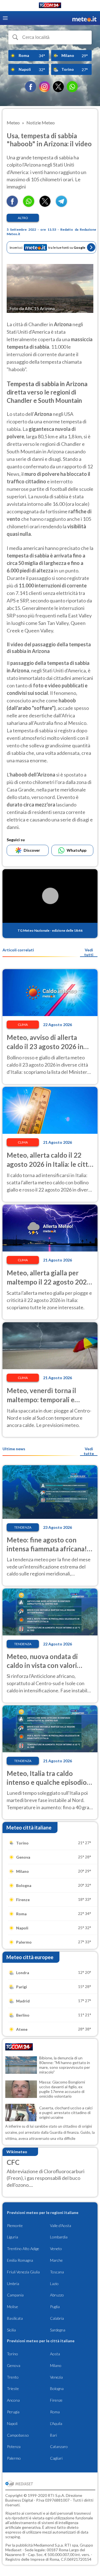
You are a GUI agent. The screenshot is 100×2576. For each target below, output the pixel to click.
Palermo (14, 2458)
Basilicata (15, 2318)
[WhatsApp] (72, 87)
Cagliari (56, 2458)
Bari (53, 2435)
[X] (58, 87)
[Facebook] (31, 87)
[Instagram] (44, 87)
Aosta (55, 2354)
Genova (14, 2365)
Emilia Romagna (20, 2260)
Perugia (13, 2412)
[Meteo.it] (84, 18)
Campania (15, 2295)
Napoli (12, 2423)
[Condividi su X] (45, 205)
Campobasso (18, 2435)
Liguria (12, 2237)
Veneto (56, 2249)
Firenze (56, 2400)
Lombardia (59, 2237)
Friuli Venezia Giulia (23, 2272)
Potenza (14, 2446)
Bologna (57, 2388)
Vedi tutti (89, 952)
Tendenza (23, 1527)
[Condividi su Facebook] (12, 205)
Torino (12, 2354)
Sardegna (58, 2330)
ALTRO (23, 218)
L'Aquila (56, 2423)
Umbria (13, 2284)
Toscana (57, 2272)
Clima (23, 1025)
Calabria (57, 2318)
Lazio (54, 2284)
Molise (12, 2307)
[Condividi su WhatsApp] (29, 205)
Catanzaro (59, 2446)
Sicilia (11, 2330)
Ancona (13, 2400)
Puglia (55, 2307)
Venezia (56, 2377)
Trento (13, 2377)
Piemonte (15, 2226)
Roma (55, 2412)
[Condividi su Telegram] (61, 205)
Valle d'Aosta (61, 2226)
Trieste (13, 2388)
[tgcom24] (50, 6)
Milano (56, 2365)
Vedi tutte (89, 1451)
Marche (56, 2260)
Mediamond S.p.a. (49, 2545)
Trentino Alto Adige (23, 2249)
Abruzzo (57, 2295)
